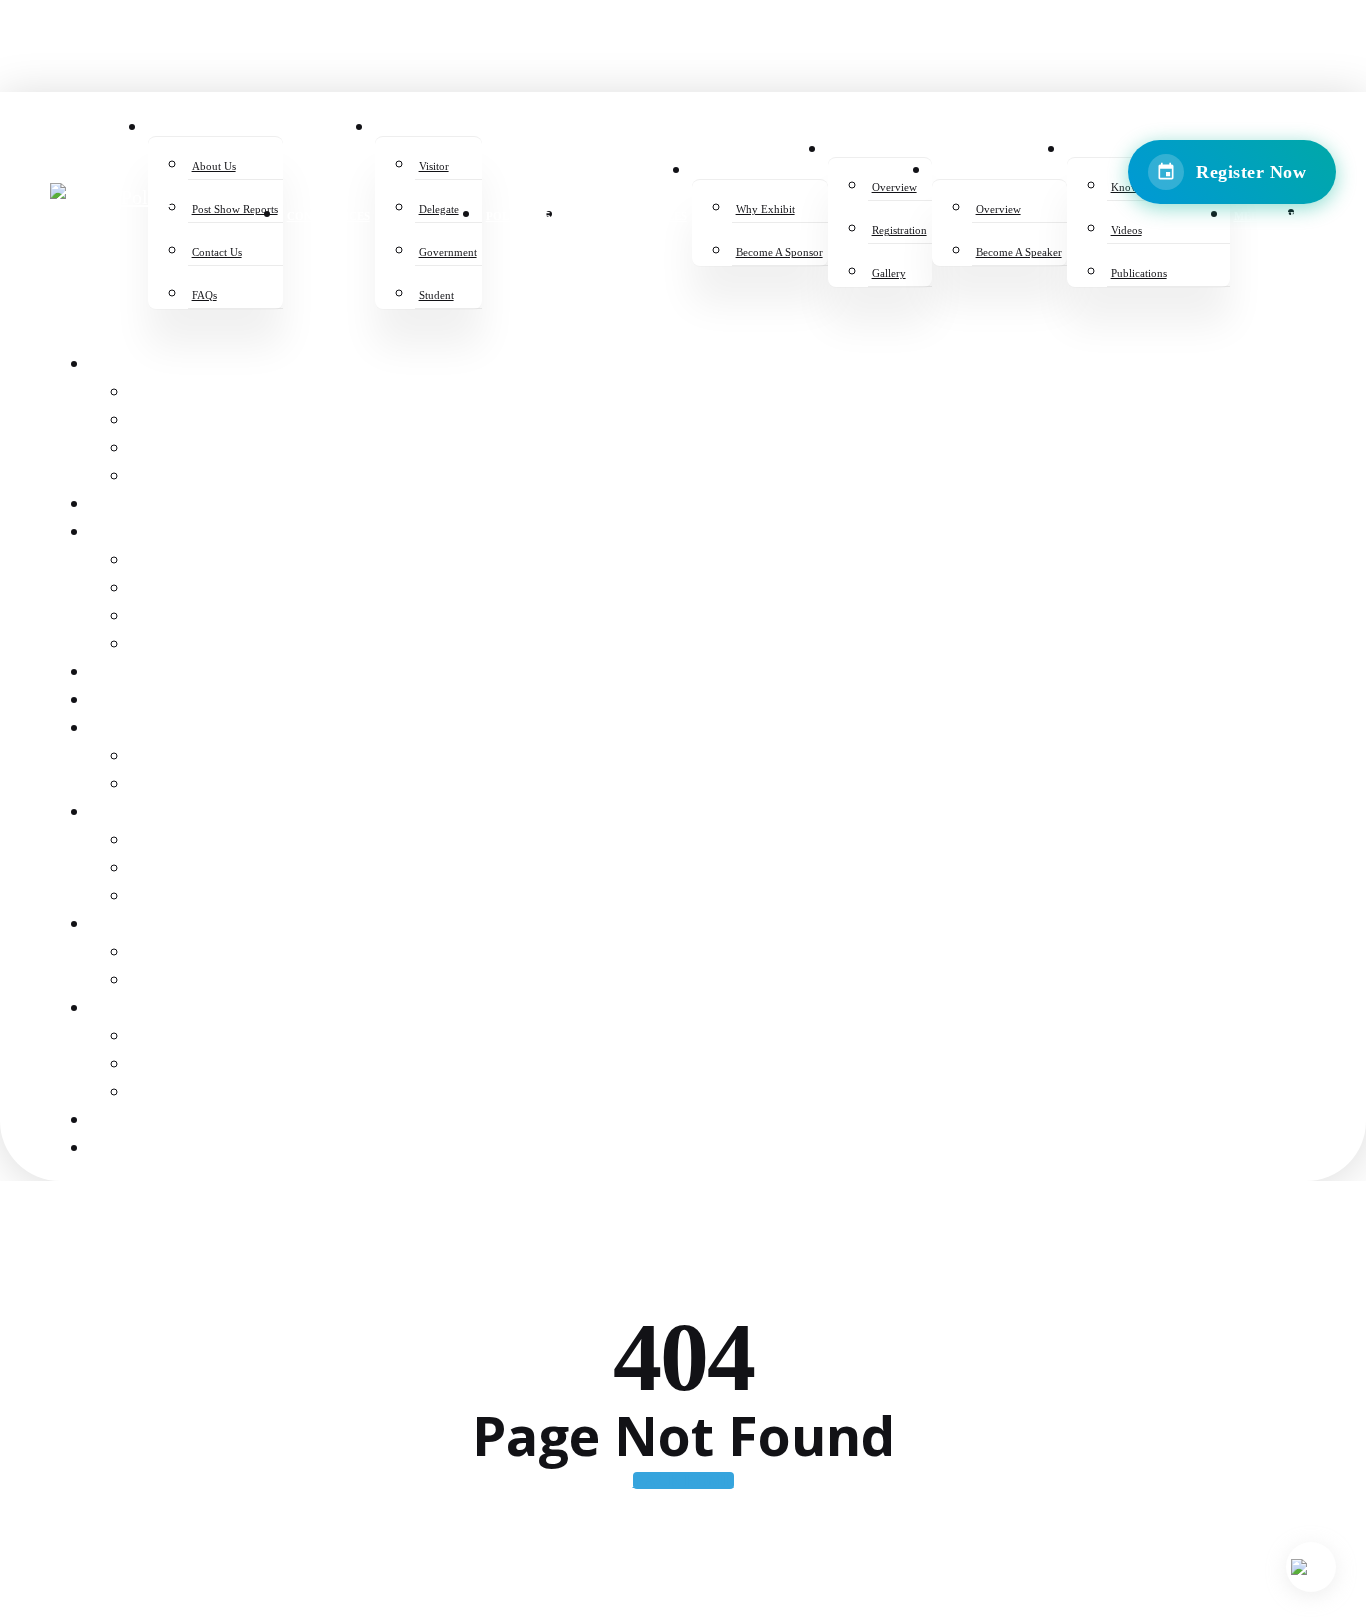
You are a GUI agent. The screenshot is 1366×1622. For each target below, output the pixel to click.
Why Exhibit (178, 757)
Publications (182, 1093)
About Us (165, 393)
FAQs (148, 477)
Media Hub (130, 1121)
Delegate (167, 589)
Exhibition (132, 729)
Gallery (164, 897)
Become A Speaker (201, 981)
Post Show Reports (207, 421)
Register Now (1251, 172)
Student (162, 645)
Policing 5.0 (136, 673)
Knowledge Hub (154, 1009)
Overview (169, 841)
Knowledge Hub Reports (229, 1037)
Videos (156, 1065)
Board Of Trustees (164, 701)
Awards (119, 813)
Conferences (142, 505)
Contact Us (175, 449)
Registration (183, 869)
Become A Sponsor (202, 785)
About (114, 365)
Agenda (120, 925)
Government (181, 617)
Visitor (159, 561)
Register (125, 533)
